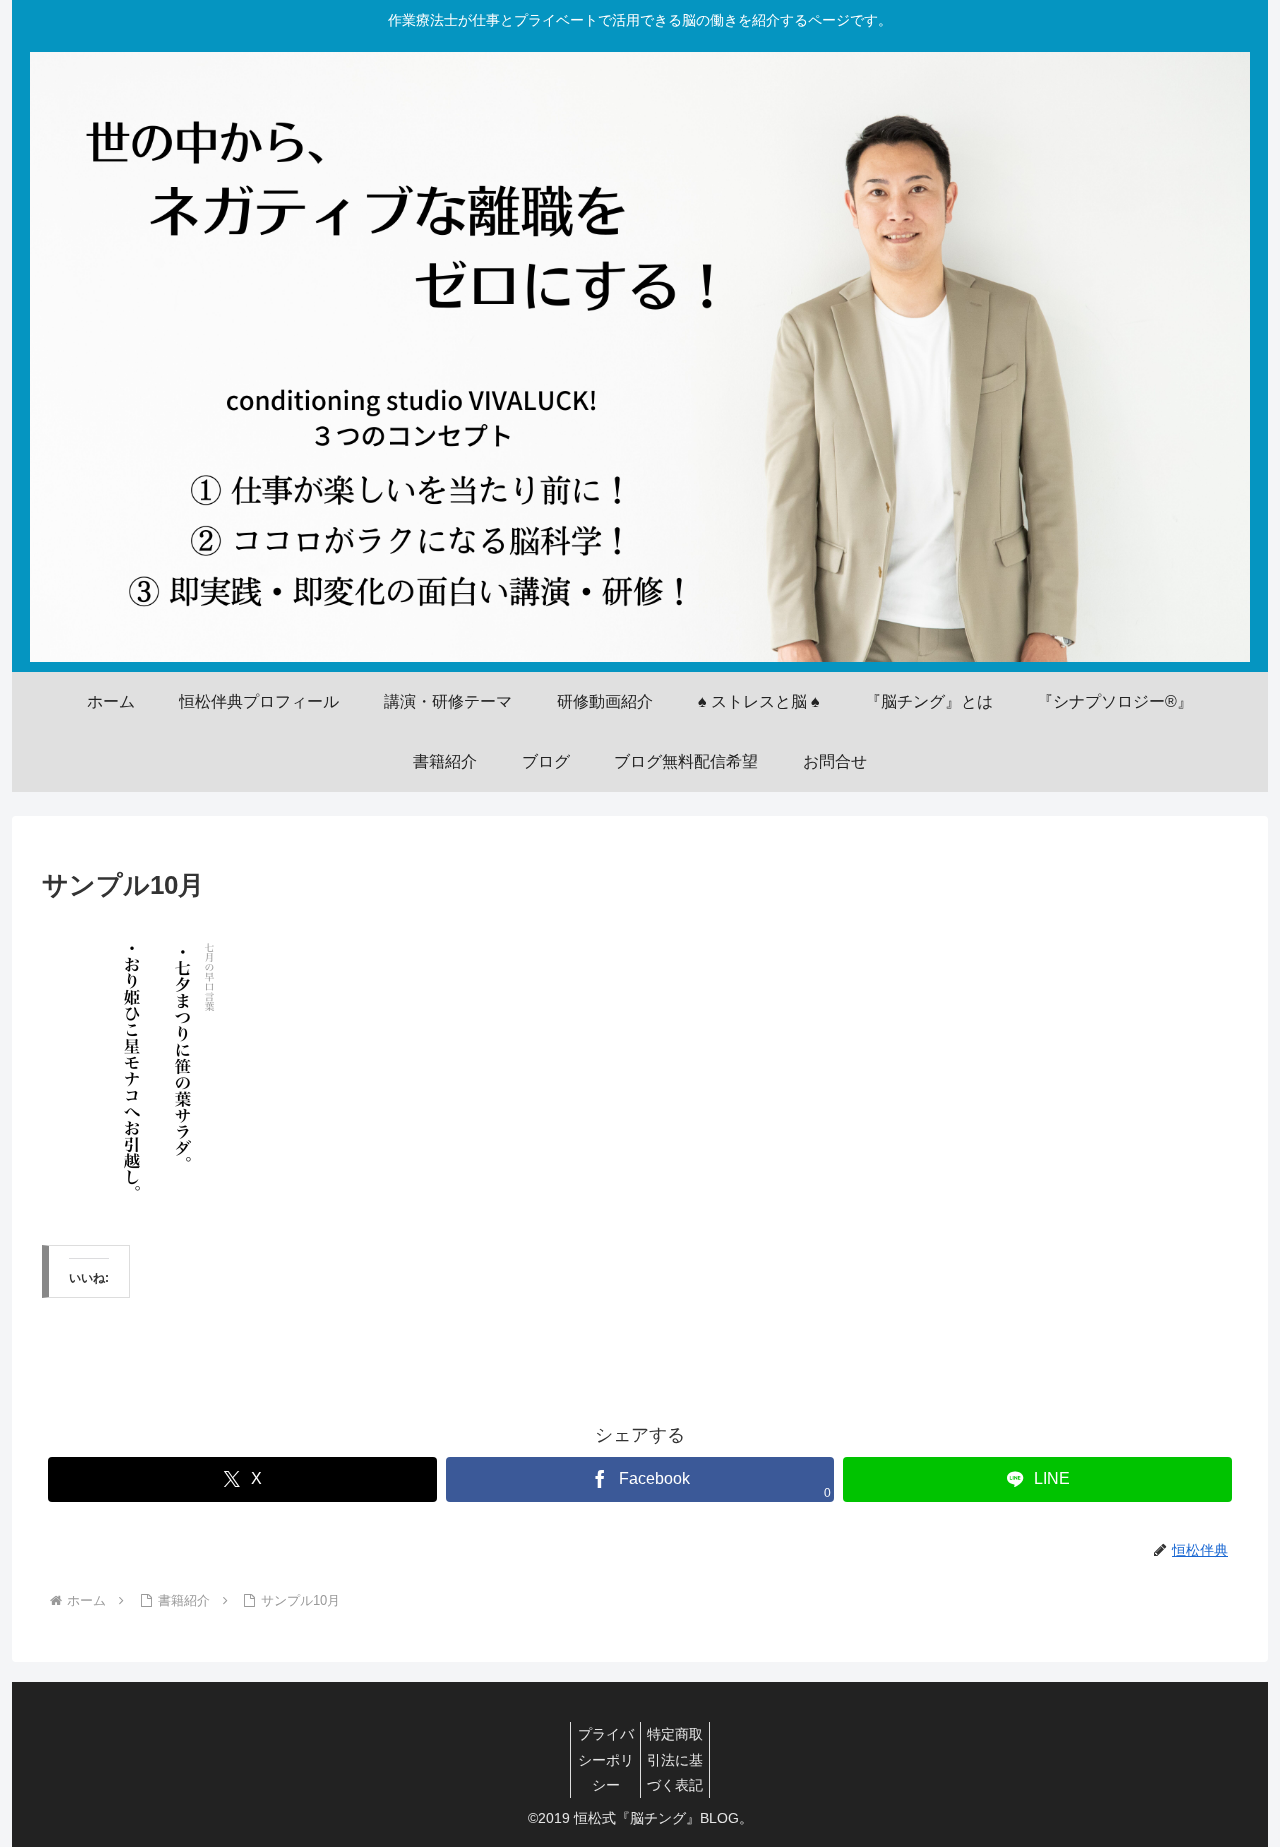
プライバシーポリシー (606, 1759)
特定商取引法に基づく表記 (675, 1759)
